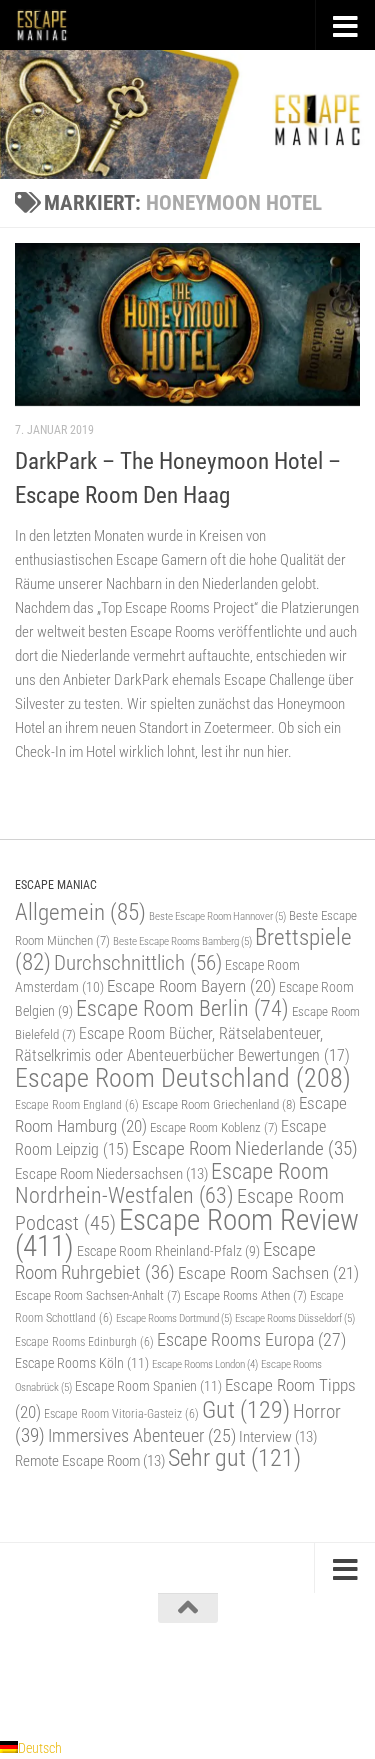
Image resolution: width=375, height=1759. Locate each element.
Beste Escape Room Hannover (217, 916)
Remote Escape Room (90, 1461)
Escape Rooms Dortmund (174, 1318)
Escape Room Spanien (148, 1386)
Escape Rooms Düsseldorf (295, 1318)
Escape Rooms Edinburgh (84, 1342)
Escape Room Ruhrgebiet (165, 1261)
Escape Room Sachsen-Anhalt (98, 1295)
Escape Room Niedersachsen (111, 1174)
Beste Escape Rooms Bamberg (182, 941)
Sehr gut (234, 1458)
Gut (246, 1409)
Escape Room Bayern (191, 986)
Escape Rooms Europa (251, 1339)
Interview (278, 1437)
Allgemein (80, 912)
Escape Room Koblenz (214, 1127)
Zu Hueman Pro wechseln (274, 1678)
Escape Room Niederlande (245, 1148)
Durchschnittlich (138, 962)
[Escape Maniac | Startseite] (51, 25)
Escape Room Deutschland (183, 1077)
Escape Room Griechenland (219, 1104)
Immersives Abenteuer (142, 1436)
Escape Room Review (187, 1233)
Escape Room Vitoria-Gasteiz (121, 1414)
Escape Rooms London (205, 1364)
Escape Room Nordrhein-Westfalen (172, 1183)
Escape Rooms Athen (245, 1295)
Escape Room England (77, 1105)
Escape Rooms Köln (82, 1363)
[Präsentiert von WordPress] (105, 1678)
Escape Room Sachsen (268, 1273)
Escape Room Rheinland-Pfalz (168, 1251)
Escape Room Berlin (182, 1008)
